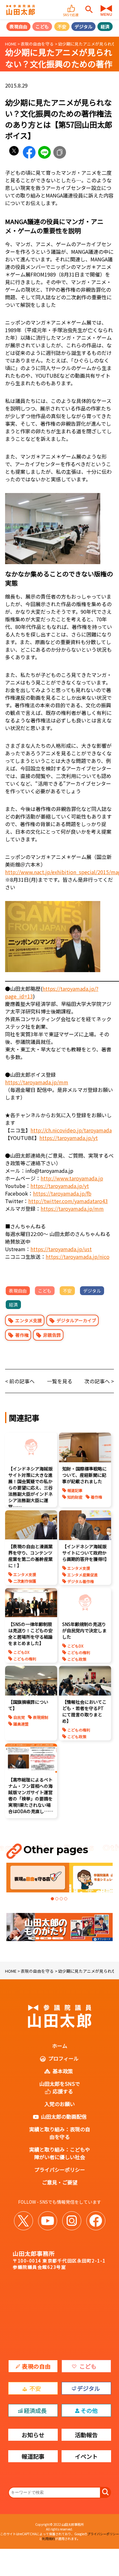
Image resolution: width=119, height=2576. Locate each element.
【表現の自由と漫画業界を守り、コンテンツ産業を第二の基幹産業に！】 (30, 1556)
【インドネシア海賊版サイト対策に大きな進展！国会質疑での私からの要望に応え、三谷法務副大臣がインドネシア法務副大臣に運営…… (30, 1488)
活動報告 (86, 2435)
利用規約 (49, 2539)
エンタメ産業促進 (83, 1575)
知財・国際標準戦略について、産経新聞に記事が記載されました (84, 1475)
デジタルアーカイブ (76, 1320)
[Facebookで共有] (29, 152)
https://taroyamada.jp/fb (62, 1193)
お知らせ (33, 2435)
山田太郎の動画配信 (64, 2116)
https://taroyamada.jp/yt (69, 1138)
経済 (105, 27)
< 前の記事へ (20, 1381)
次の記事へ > (99, 1381)
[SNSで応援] (72, 6)
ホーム (60, 2046)
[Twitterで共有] (14, 152)
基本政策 (63, 2071)
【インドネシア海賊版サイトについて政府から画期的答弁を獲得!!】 (86, 1553)
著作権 (22, 1335)
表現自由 (18, 27)
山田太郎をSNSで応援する (60, 2087)
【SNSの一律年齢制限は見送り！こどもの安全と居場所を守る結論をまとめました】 (30, 1634)
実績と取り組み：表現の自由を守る (60, 2133)
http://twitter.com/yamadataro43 (68, 1201)
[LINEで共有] (44, 152)
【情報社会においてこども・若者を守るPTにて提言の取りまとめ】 (84, 1711)
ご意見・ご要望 (60, 2182)
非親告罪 (52, 1335)
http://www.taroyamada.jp (72, 1178)
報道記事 (75, 1490)
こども (42, 27)
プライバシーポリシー (60, 2170)
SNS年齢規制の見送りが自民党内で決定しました (84, 1630)
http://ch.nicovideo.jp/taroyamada (71, 1130)
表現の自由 (36, 2366)
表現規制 (41, 1717)
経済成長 (35, 2410)
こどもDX (21, 1652)
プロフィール (63, 2058)
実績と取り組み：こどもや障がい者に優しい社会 (60, 2153)
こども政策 (77, 1659)
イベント (86, 2456)
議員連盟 (21, 1724)
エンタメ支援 (29, 1320)
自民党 (19, 1717)
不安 (62, 27)
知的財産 (75, 1497)
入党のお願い (60, 2104)
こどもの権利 (25, 1659)
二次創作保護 (25, 1581)
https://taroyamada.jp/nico (78, 1257)
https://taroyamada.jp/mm (37, 1082)
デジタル (83, 27)
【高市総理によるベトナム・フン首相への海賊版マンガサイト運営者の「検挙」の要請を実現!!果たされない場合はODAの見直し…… (31, 1795)
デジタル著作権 (81, 1581)
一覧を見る (60, 1381)
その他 (89, 2410)
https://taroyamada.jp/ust (61, 1249)
